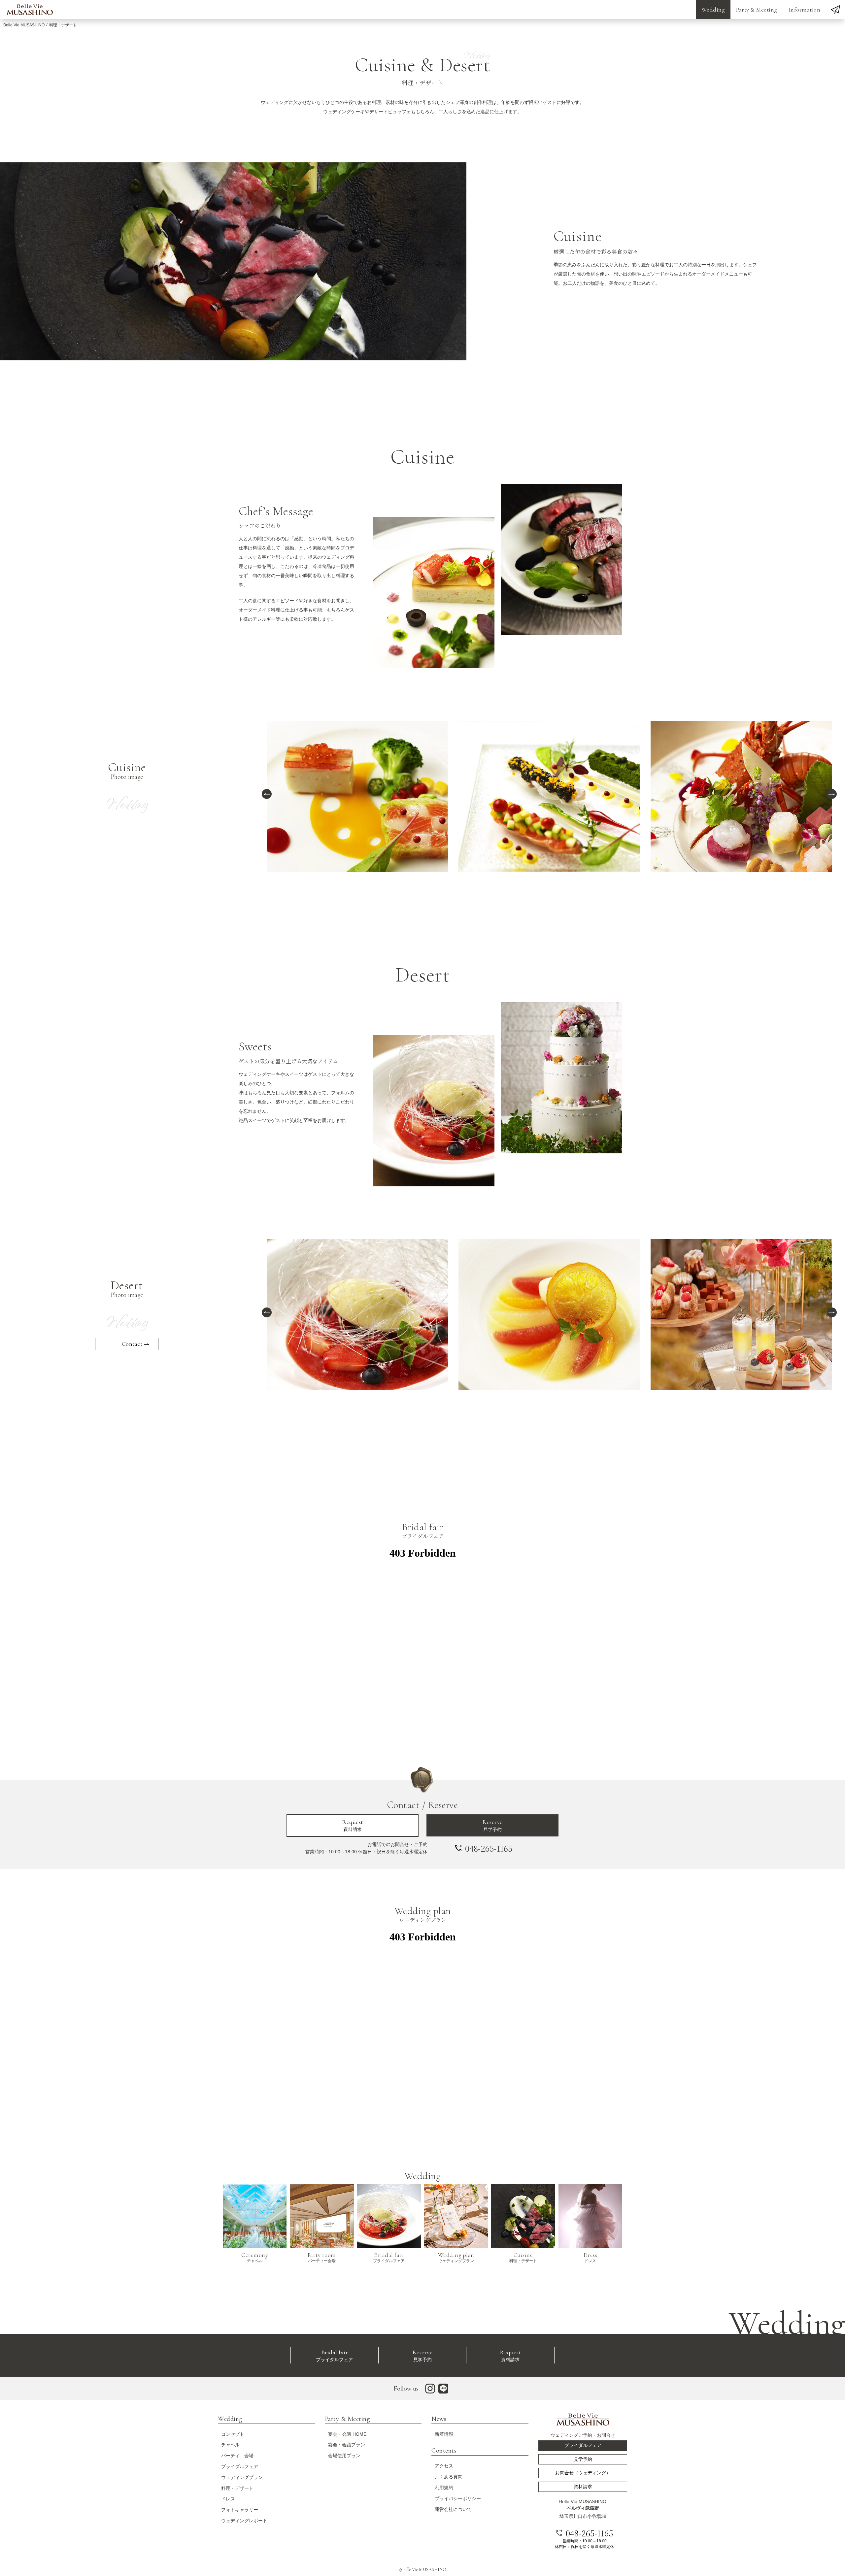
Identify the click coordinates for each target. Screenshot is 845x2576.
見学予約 (492, 1825)
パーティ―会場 (237, 2456)
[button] (267, 794)
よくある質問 (449, 2477)
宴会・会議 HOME (347, 2434)
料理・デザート (237, 2488)
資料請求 (353, 1825)
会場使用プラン (344, 2456)
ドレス (228, 2499)
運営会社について (453, 2509)
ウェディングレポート (244, 2521)
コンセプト (233, 2434)
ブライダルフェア (334, 2355)
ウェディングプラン (242, 2477)
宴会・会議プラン (347, 2445)
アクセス (444, 2466)
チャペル (230, 2445)
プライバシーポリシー (458, 2498)
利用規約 (444, 2488)
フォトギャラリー (240, 2510)
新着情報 (444, 2434)
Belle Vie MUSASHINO (24, 25)
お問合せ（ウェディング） (583, 2473)
